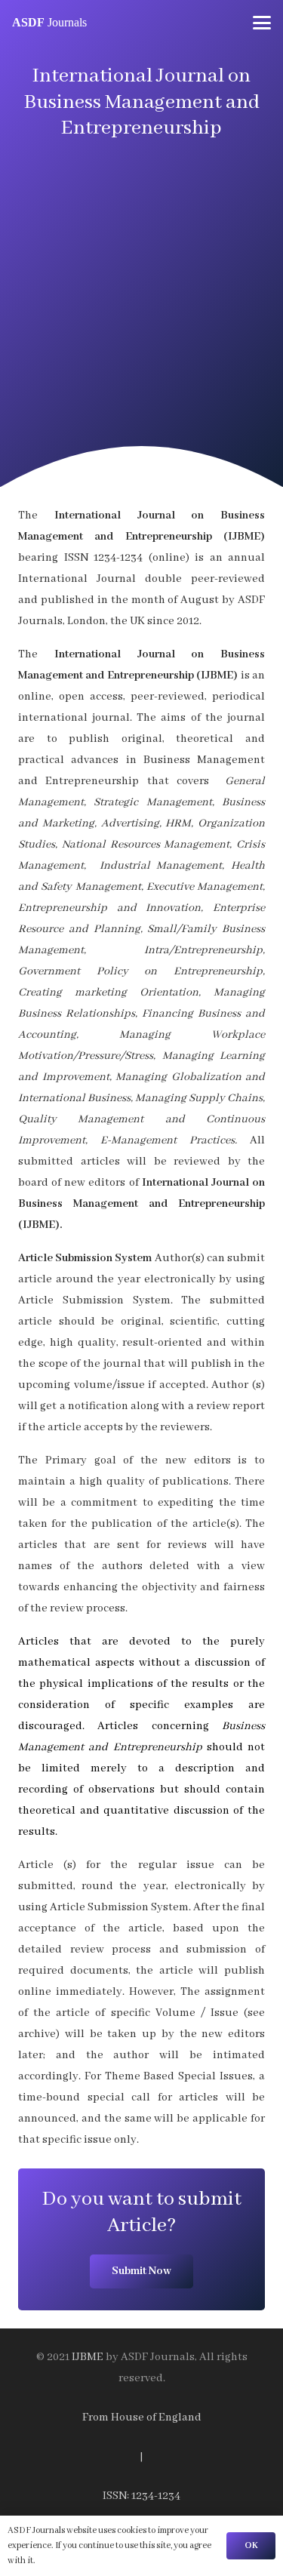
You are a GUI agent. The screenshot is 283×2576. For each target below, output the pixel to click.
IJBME (88, 2357)
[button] (262, 23)
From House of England (142, 2418)
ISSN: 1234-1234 (141, 2496)
